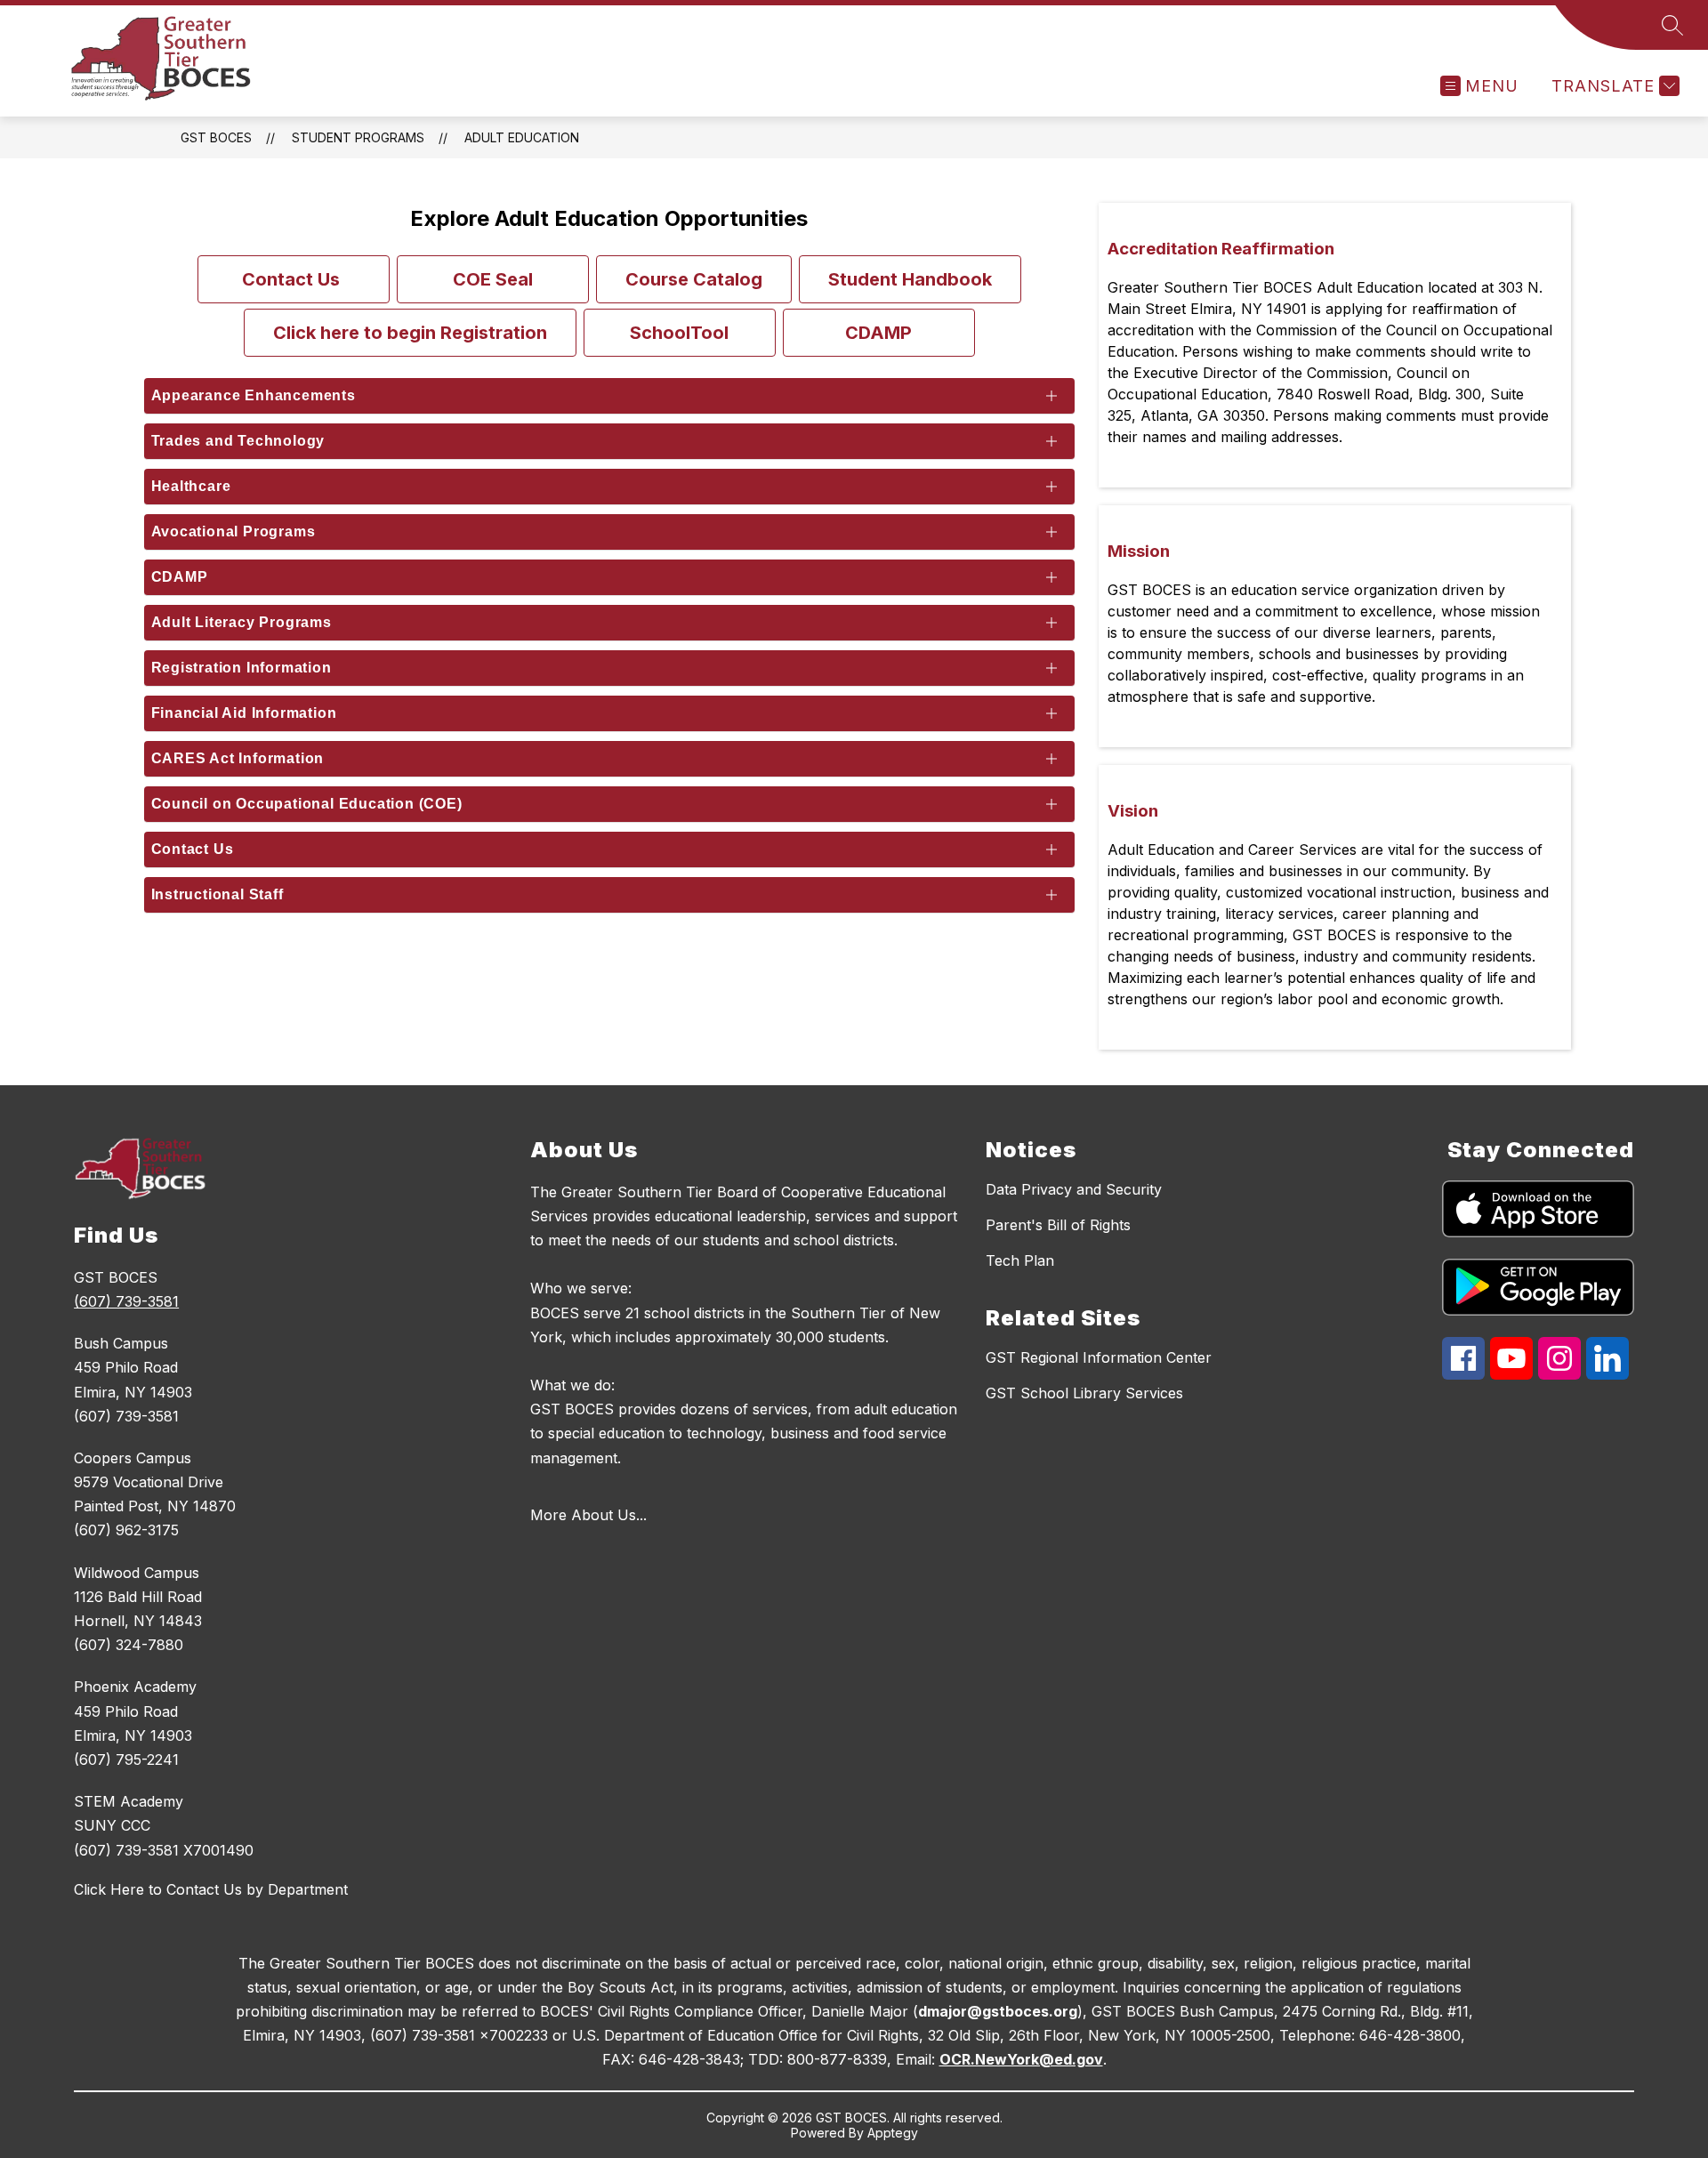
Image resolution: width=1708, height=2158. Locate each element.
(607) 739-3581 (126, 1301)
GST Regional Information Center (1099, 1357)
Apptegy (893, 2133)
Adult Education (522, 137)
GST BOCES (216, 137)
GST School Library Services (1084, 1393)
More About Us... (588, 1515)
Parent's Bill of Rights (1058, 1225)
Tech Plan (1020, 1260)
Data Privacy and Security (1074, 1189)
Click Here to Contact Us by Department (211, 1889)
